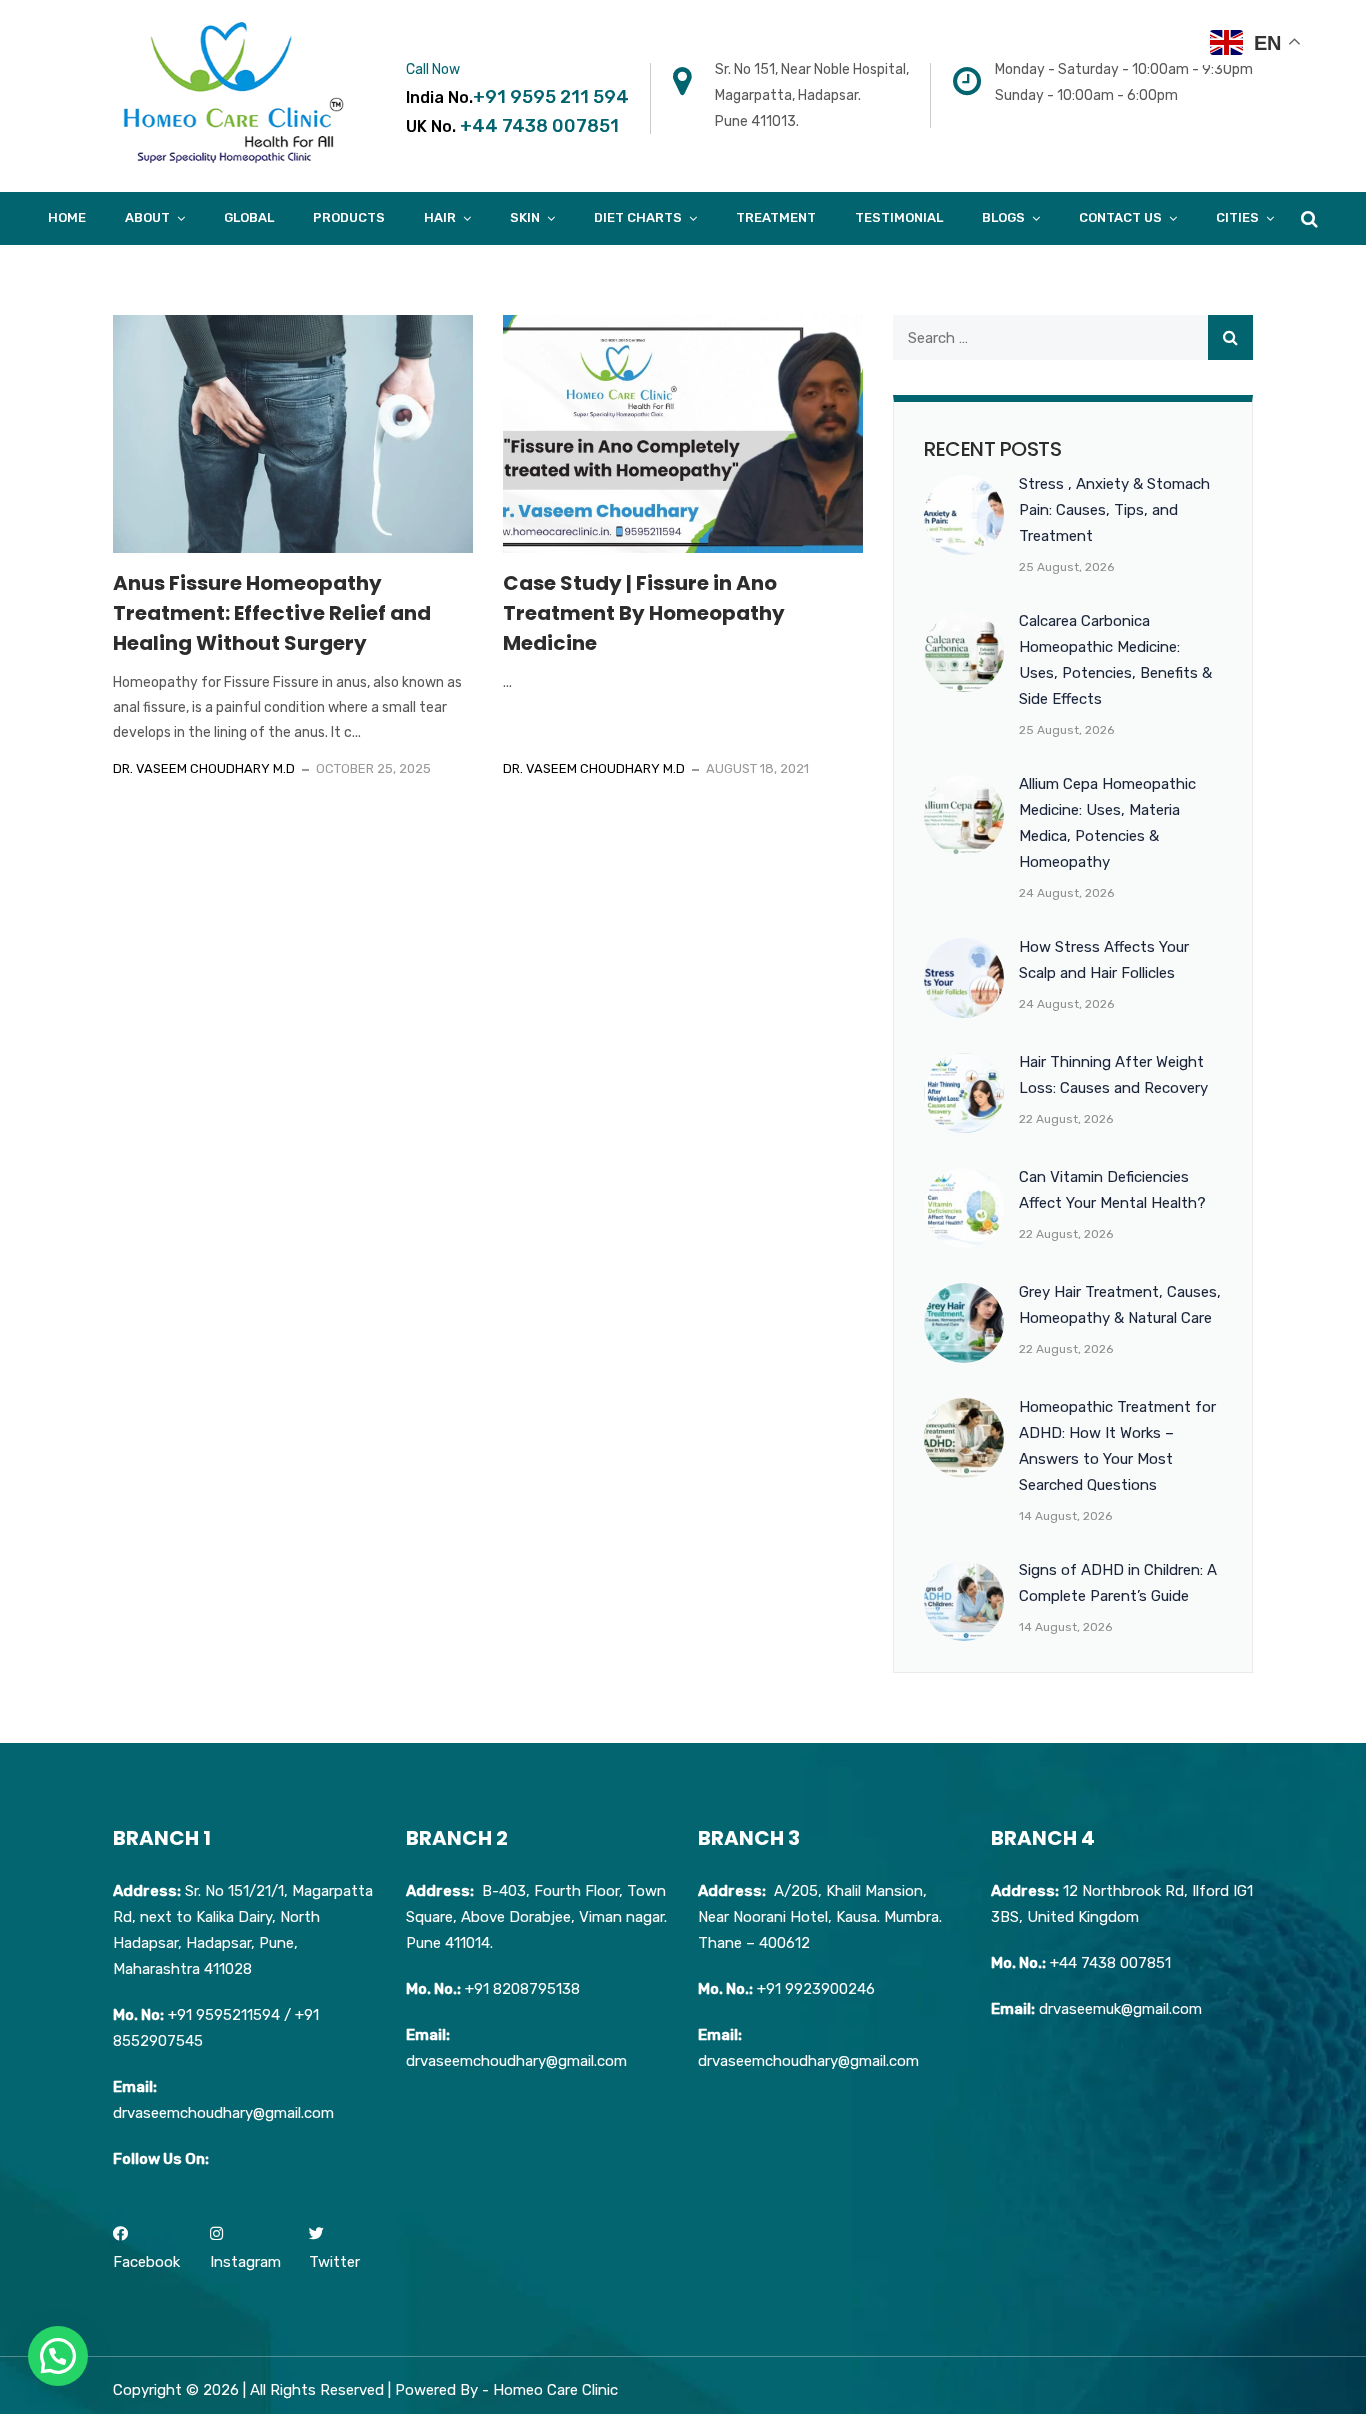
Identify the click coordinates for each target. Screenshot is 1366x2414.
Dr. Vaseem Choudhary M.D (204, 768)
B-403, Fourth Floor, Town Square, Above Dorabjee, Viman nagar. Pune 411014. (536, 1917)
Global (249, 217)
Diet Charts (638, 217)
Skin (525, 217)
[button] (58, 2356)
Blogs (1003, 217)
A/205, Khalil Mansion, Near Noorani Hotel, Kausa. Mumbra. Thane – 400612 (820, 1917)
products (349, 217)
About (147, 217)
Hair (440, 217)
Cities (1237, 217)
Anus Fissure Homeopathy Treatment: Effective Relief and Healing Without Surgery (272, 613)
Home (67, 217)
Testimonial (899, 217)
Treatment (776, 217)
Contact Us (1120, 217)
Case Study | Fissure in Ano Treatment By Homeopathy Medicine (644, 613)
